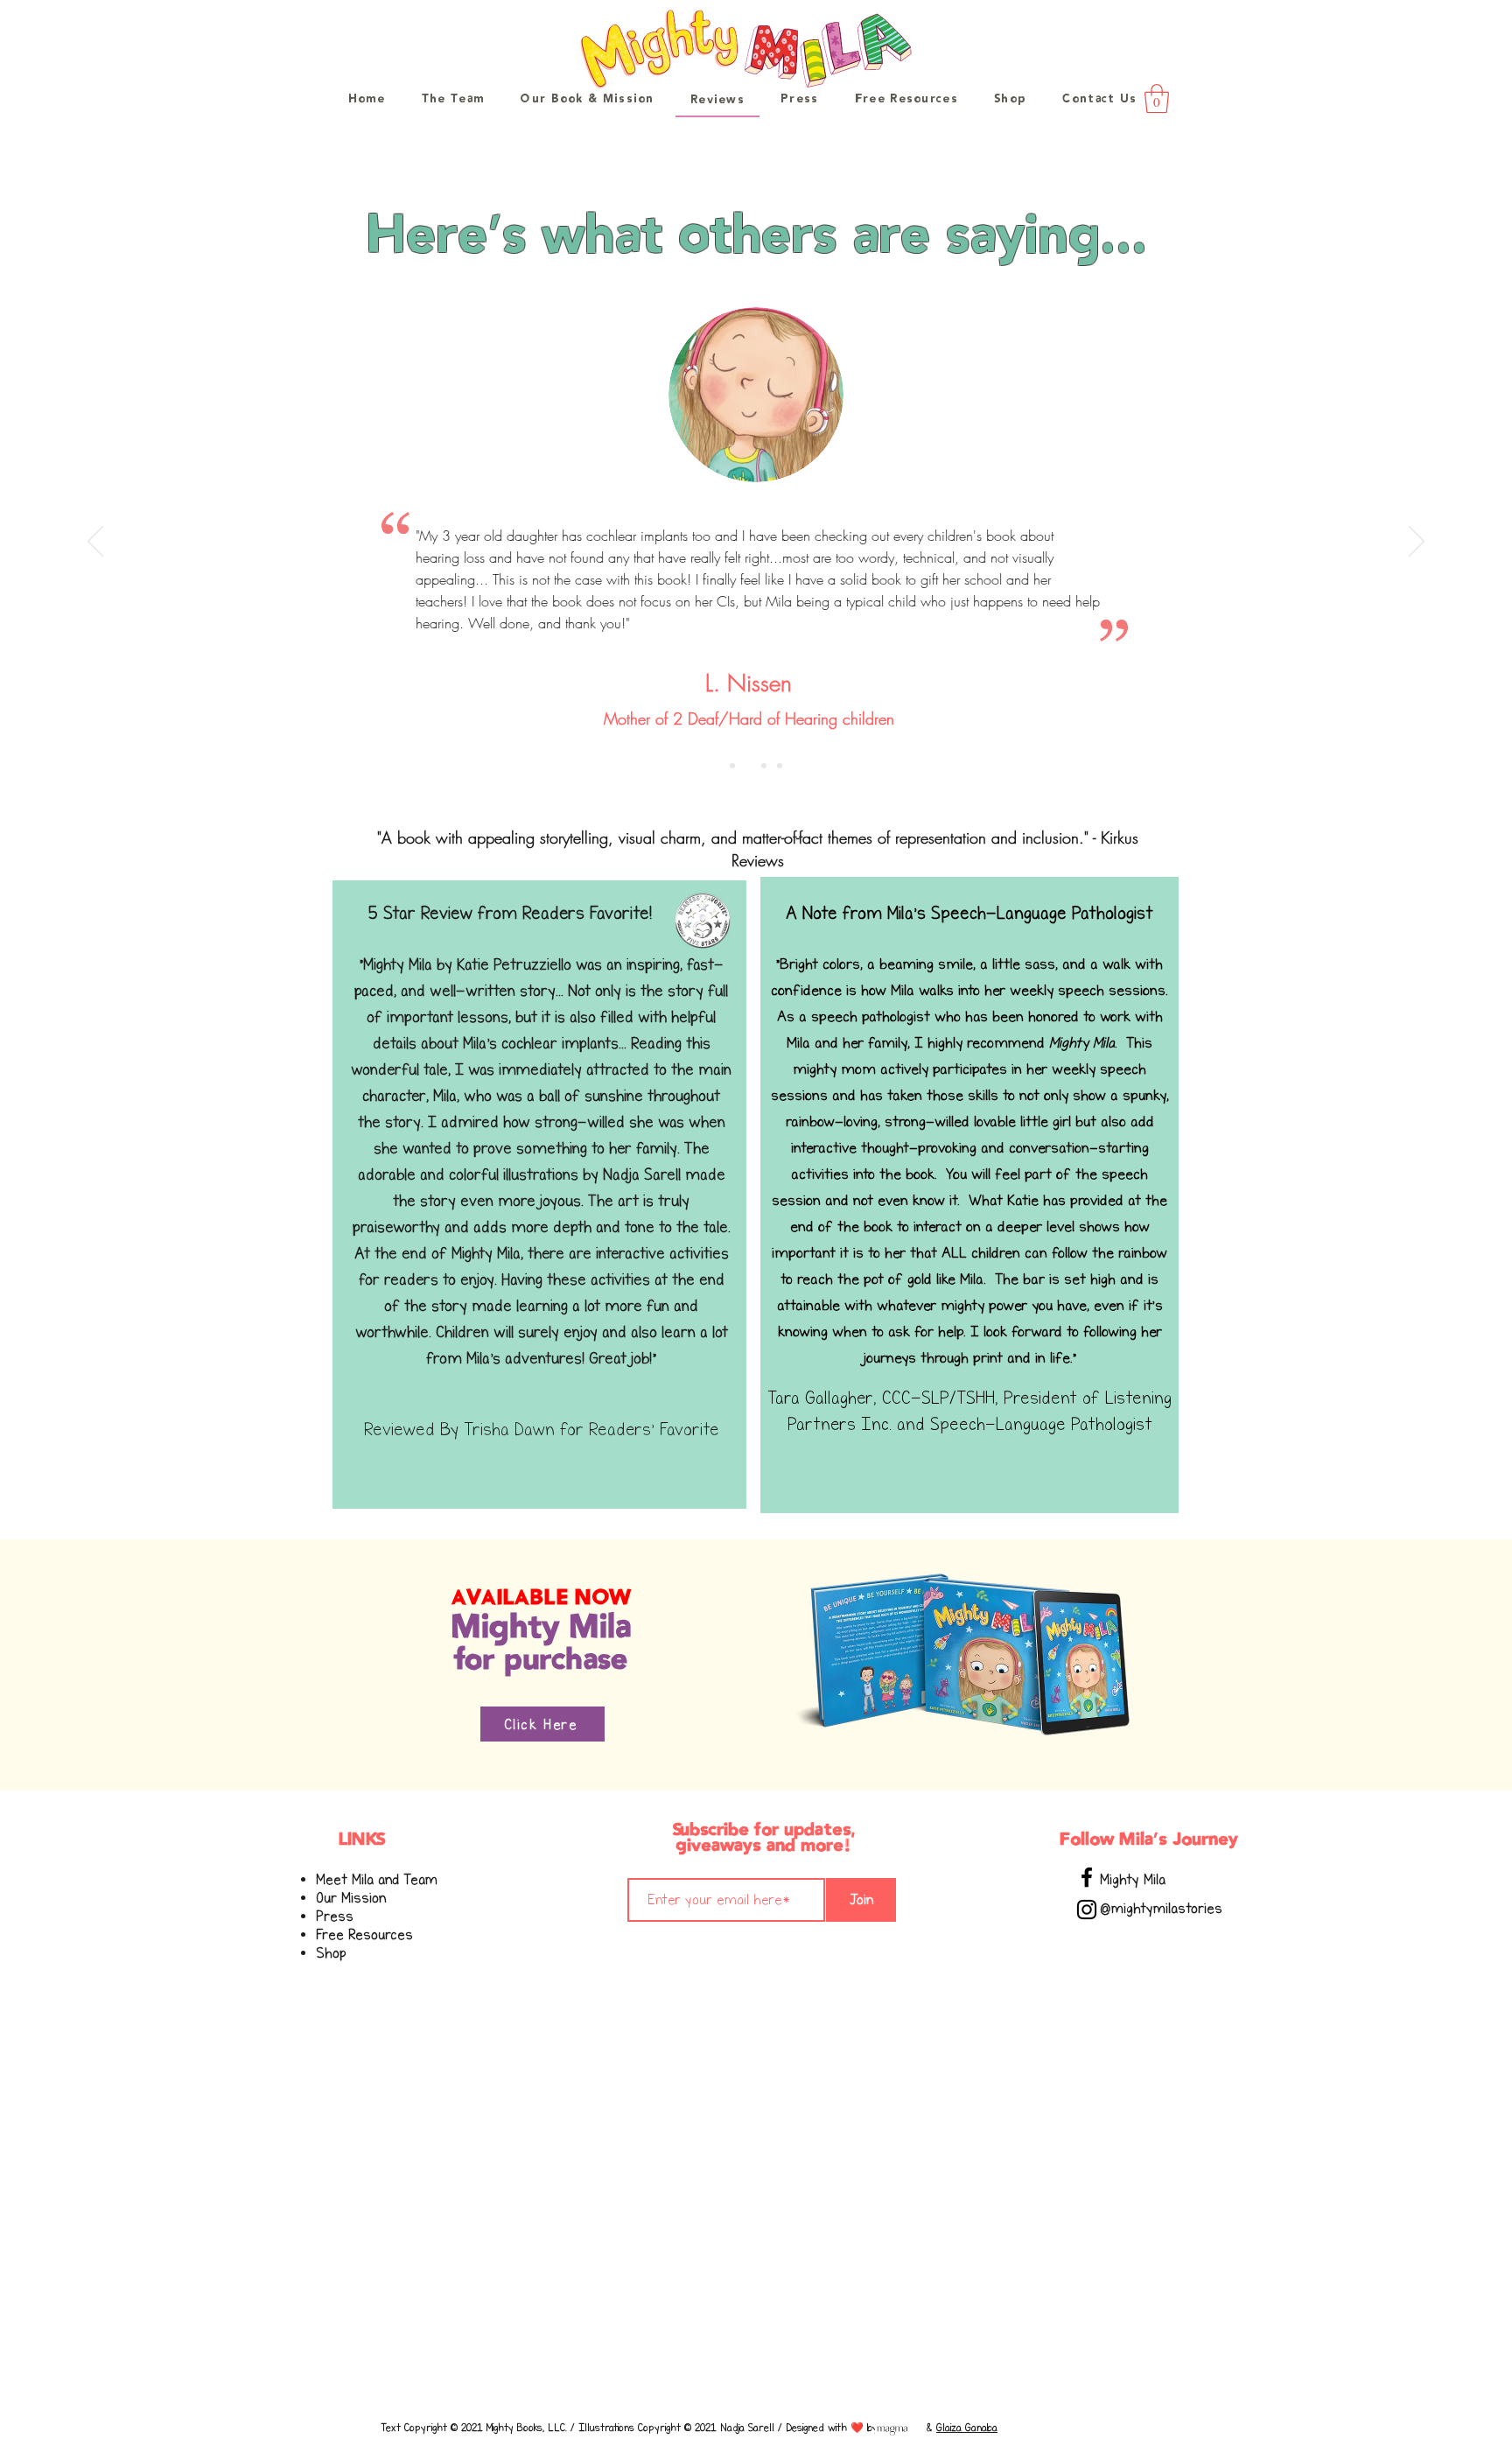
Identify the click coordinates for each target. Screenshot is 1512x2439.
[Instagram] (1087, 1910)
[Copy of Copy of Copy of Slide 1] (780, 766)
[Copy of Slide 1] (748, 766)
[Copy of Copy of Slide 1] (764, 766)
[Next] (1417, 543)
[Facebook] (1087, 1877)
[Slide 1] (732, 766)
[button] (1157, 98)
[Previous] (95, 543)
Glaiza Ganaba (967, 2428)
